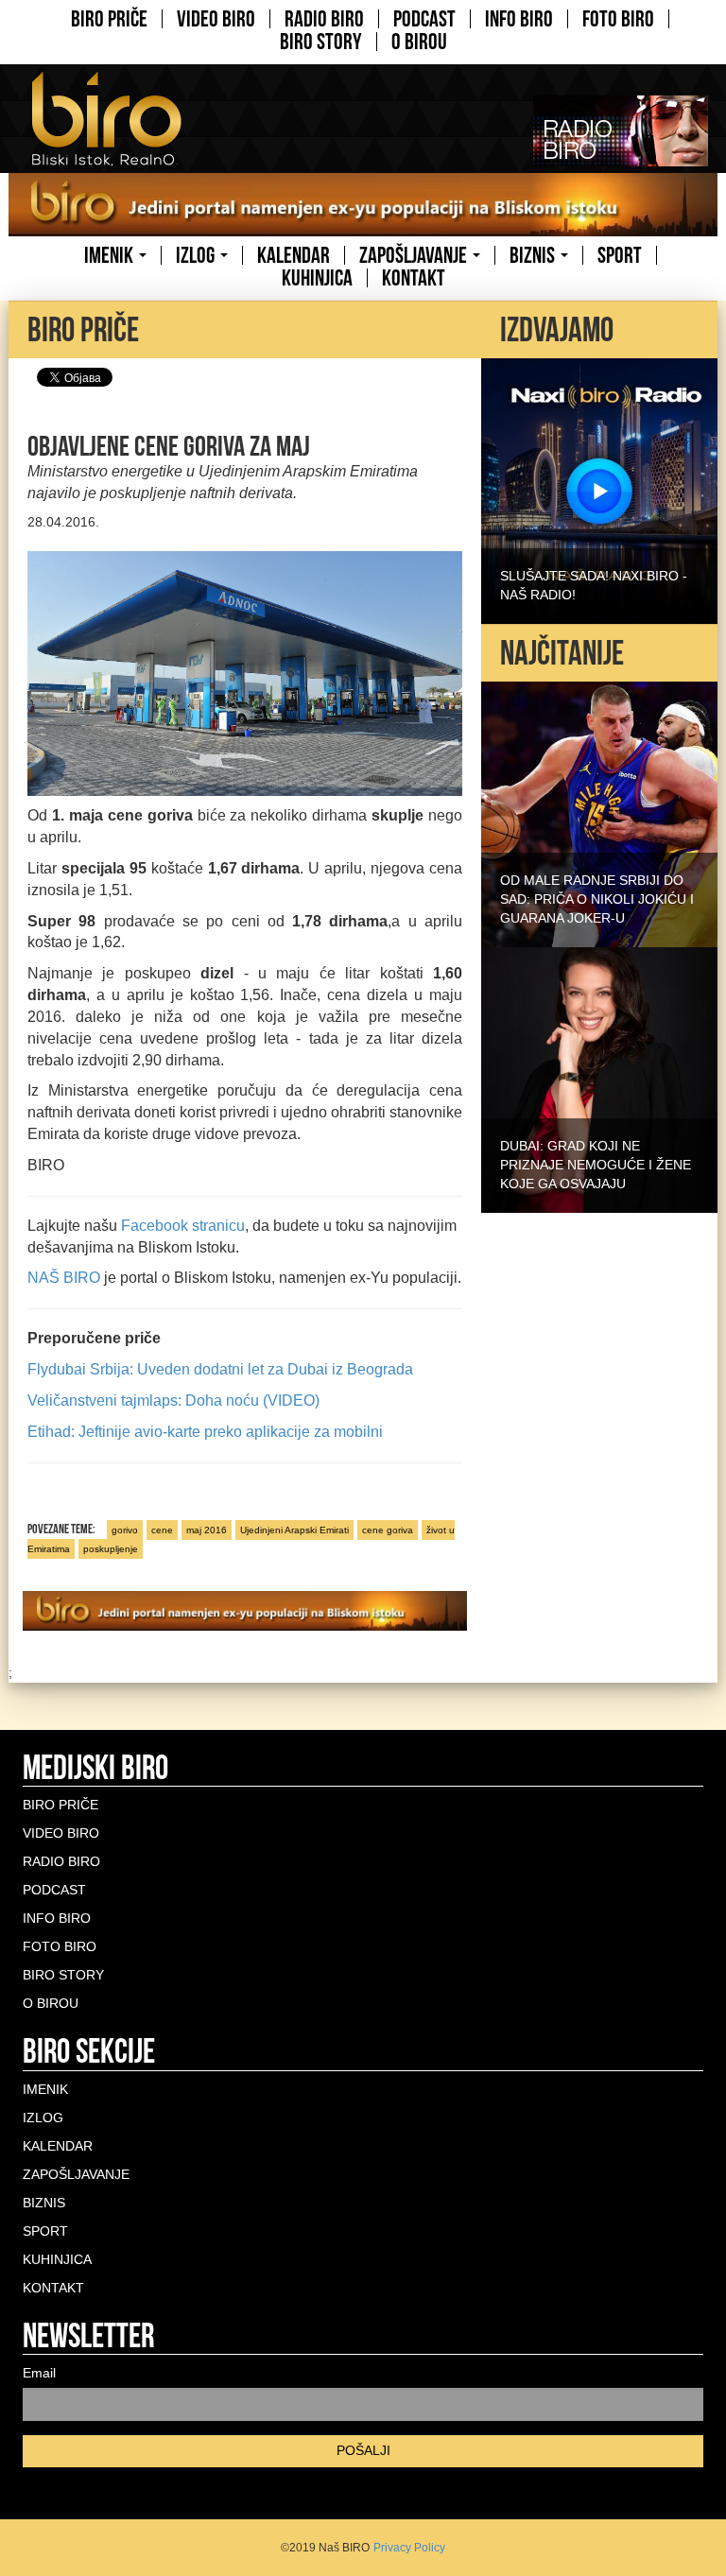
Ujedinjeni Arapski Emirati (294, 1530)
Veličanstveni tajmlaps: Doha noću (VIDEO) (173, 1400)
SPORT (620, 255)
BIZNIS (534, 255)
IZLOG (197, 255)
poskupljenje (111, 1549)
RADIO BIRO (324, 19)
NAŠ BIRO (64, 1278)
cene (162, 1530)
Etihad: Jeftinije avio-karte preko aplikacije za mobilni (205, 1432)
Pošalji (363, 2450)
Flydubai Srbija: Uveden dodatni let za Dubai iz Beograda (220, 1369)
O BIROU (419, 42)
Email (39, 2373)
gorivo (125, 1530)
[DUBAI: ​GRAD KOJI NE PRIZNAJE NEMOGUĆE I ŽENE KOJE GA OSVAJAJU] (599, 1079)
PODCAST (424, 19)
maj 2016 (207, 1530)
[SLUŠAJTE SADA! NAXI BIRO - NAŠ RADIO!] (599, 490)
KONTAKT (414, 278)
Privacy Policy (409, 2548)
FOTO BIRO (618, 19)
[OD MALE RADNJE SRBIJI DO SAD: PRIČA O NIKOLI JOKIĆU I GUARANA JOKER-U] (599, 813)
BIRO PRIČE (109, 19)
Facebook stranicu (183, 1226)
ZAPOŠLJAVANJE (415, 255)
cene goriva (388, 1530)
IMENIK (111, 255)
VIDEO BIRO (216, 19)
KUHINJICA (317, 278)
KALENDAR (294, 255)
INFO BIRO (519, 19)
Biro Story (321, 42)
